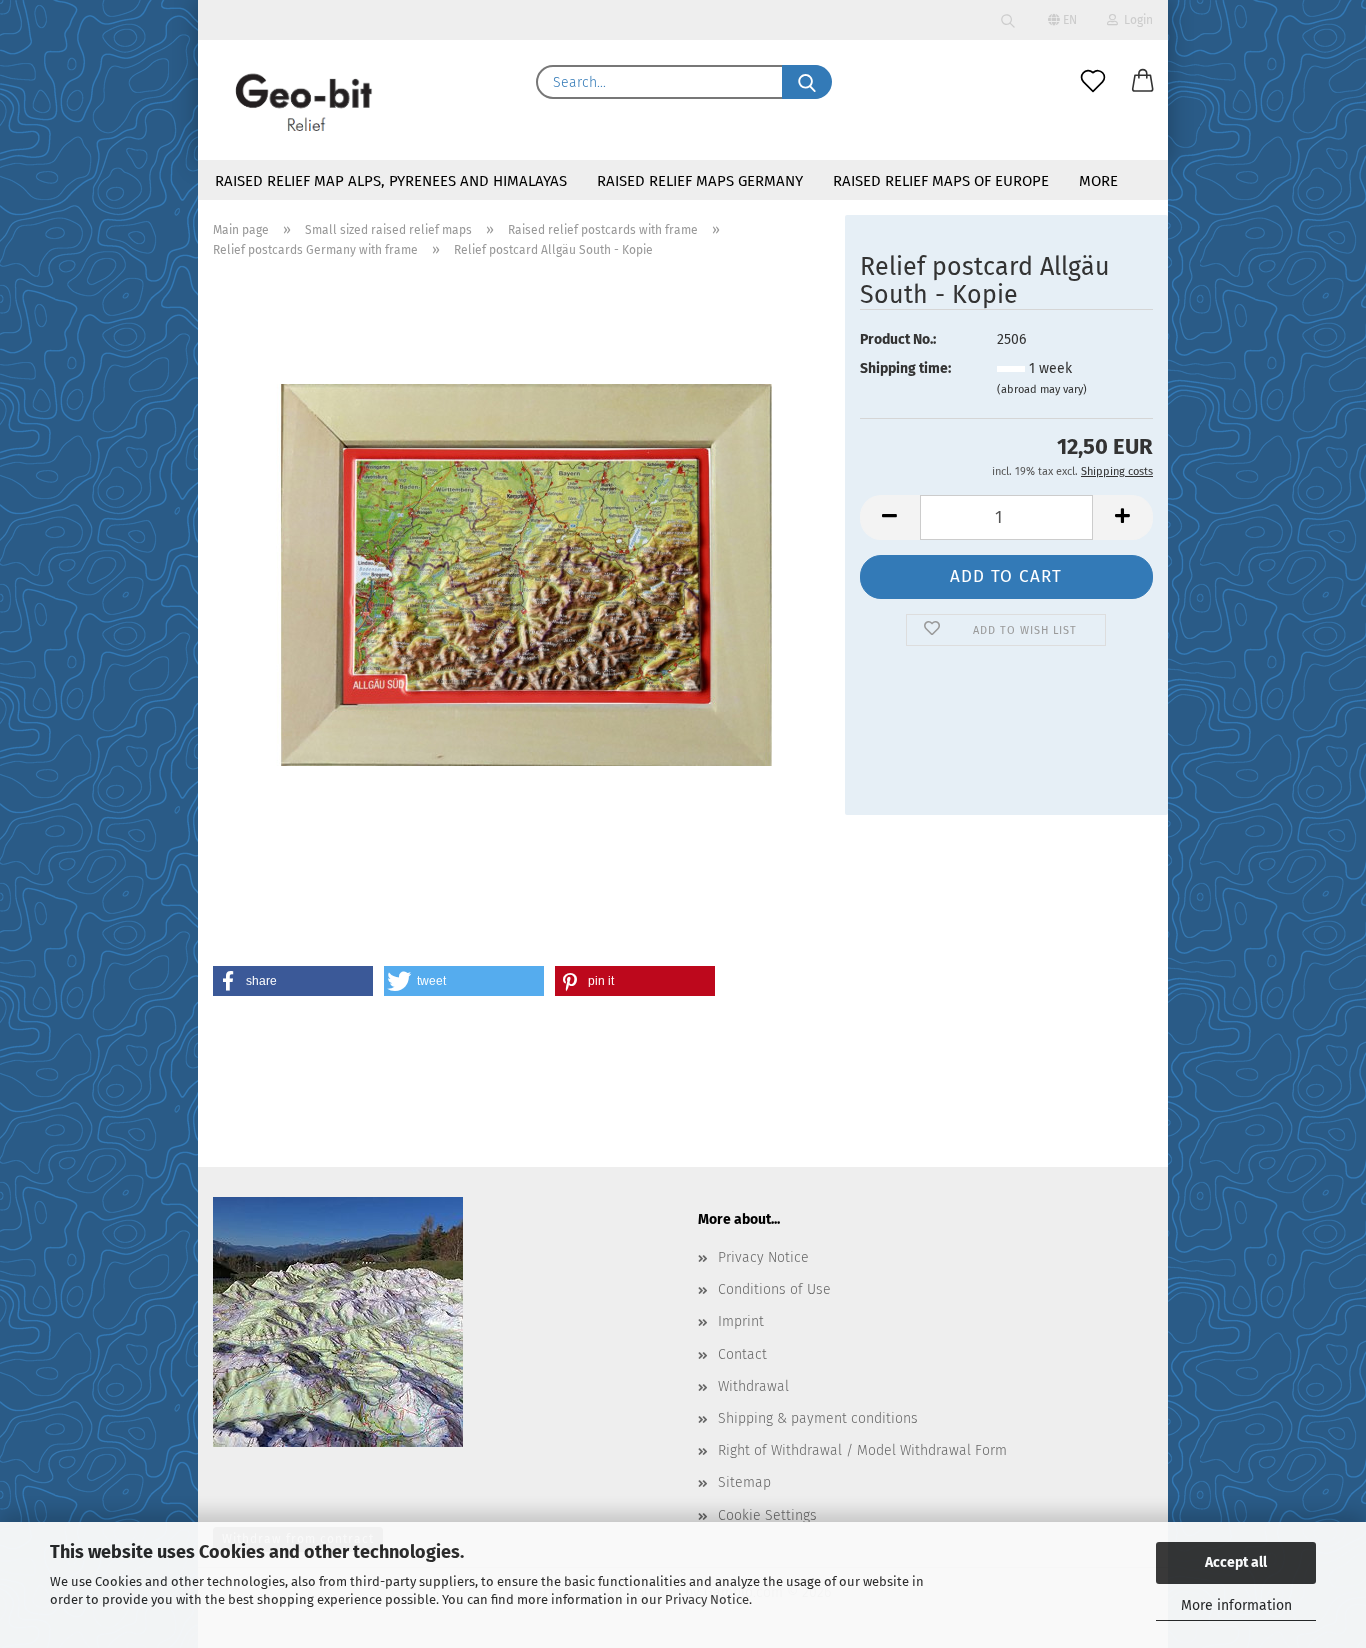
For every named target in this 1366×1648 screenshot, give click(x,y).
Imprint (741, 1321)
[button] (1143, 82)
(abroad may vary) (1042, 389)
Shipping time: (905, 368)
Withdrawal (753, 1386)
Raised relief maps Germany (700, 181)
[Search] (1008, 20)
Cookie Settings (767, 1515)
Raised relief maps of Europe (941, 181)
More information (1236, 1605)
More (1098, 181)
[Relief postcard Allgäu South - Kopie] (522, 574)
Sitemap (744, 1482)
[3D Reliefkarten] (305, 100)
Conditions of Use (774, 1289)
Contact (742, 1354)
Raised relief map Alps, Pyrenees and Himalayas (391, 181)
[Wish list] (1093, 82)
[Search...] (807, 82)
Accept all (1236, 1562)
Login (1135, 20)
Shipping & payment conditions (818, 1418)
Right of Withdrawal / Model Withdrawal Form (862, 1450)
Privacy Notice (707, 1599)
